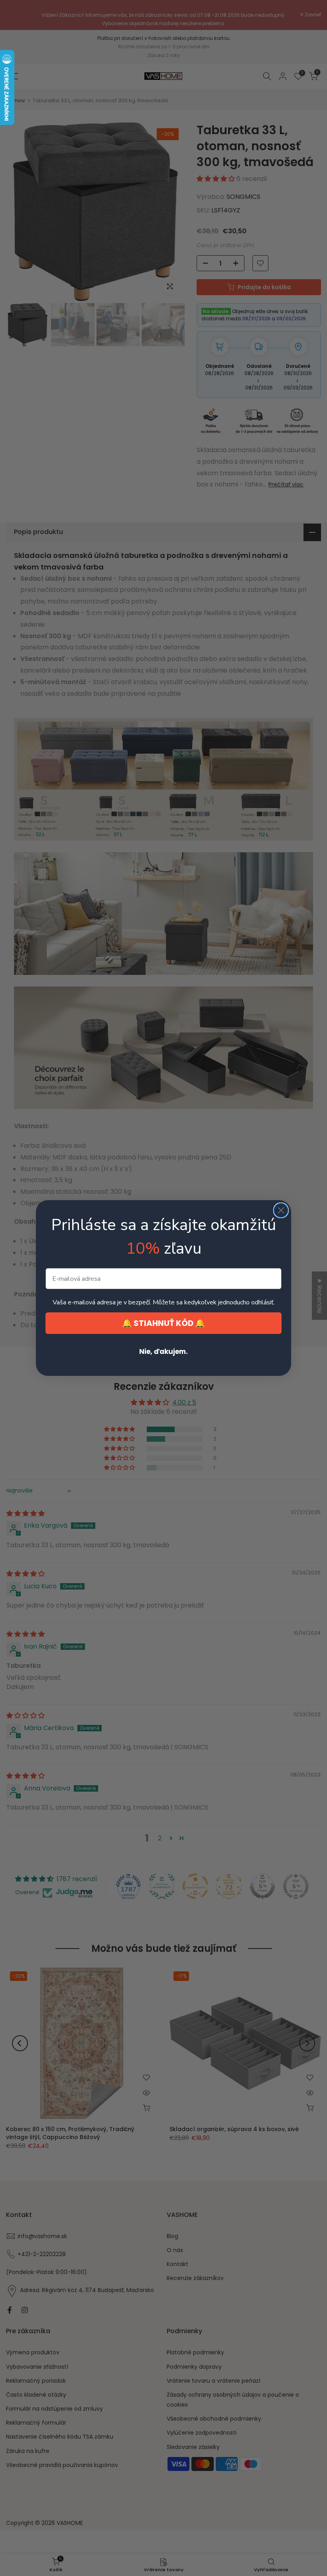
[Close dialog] (281, 1210)
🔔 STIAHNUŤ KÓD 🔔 (163, 1323)
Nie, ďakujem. (163, 1352)
